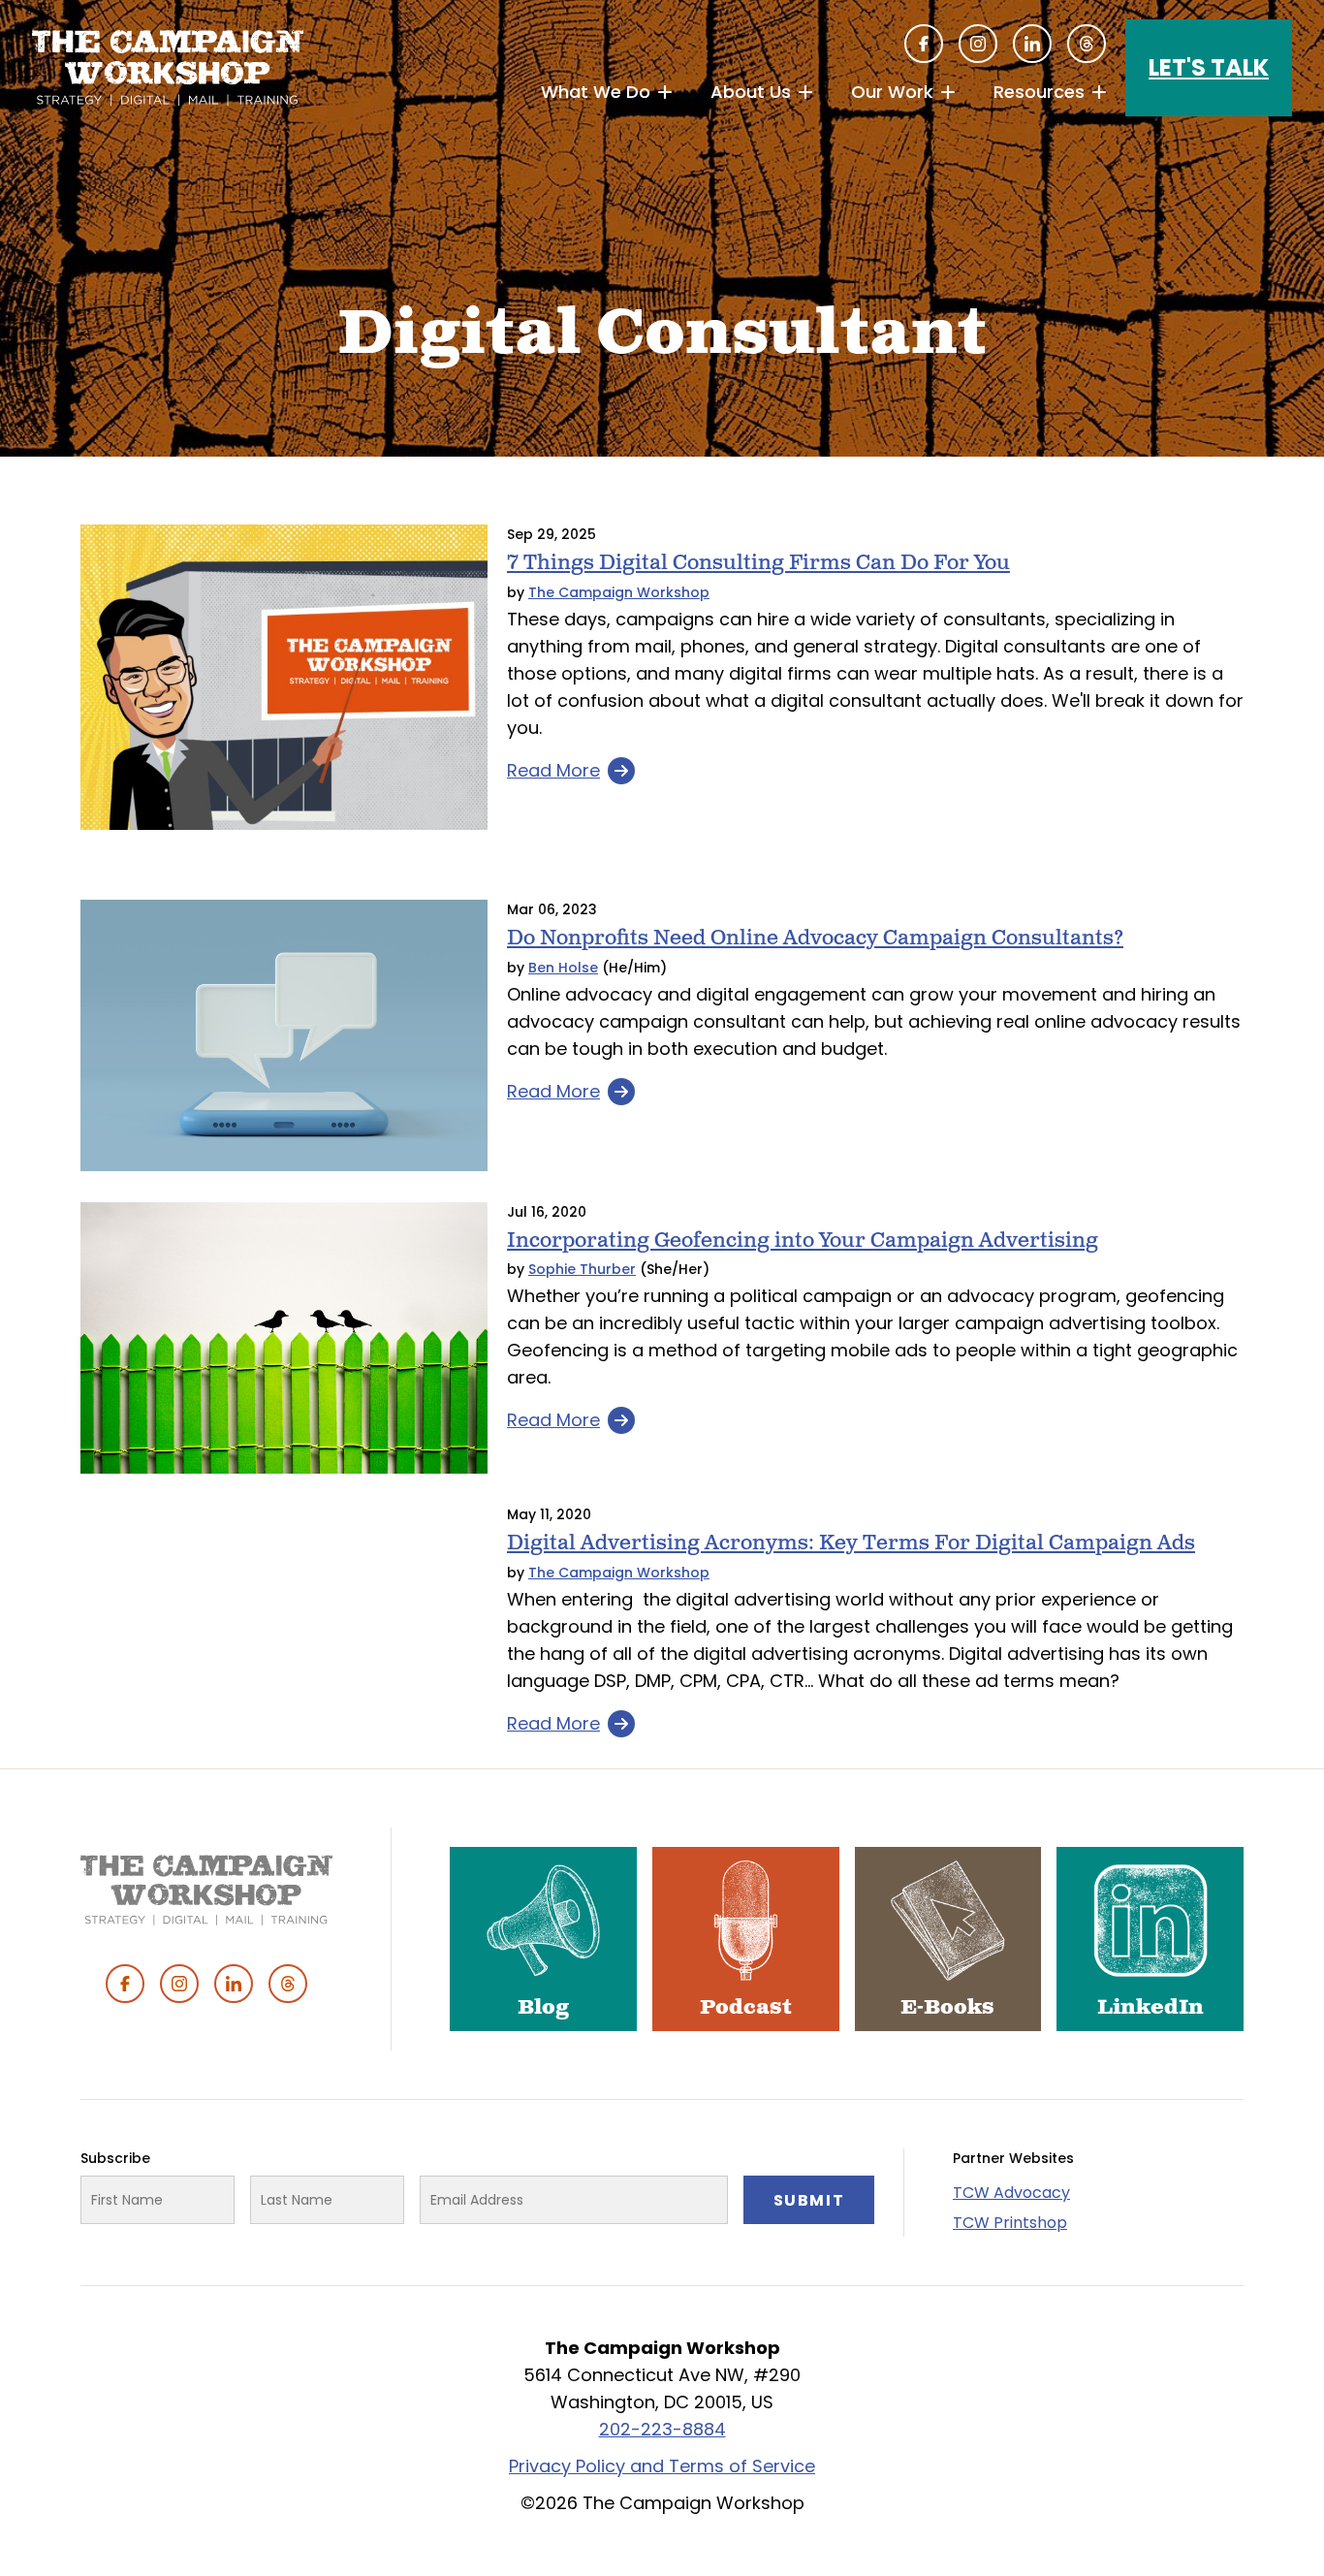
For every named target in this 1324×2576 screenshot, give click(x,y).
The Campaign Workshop (619, 592)
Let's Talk (1209, 67)
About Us (751, 92)
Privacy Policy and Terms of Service (662, 2466)
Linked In (1032, 44)
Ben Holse (563, 968)
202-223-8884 (662, 2429)
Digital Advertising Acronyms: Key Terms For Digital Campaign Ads (851, 1543)
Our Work (892, 92)
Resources (1039, 92)
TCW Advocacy (1011, 2193)
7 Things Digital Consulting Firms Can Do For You (758, 563)
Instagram (978, 44)
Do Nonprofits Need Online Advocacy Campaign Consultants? (815, 938)
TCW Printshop (1010, 2223)
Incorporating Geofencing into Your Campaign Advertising (803, 1240)
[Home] (168, 68)
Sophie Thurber (582, 1269)
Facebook (924, 44)
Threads (1087, 44)
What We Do (596, 92)
